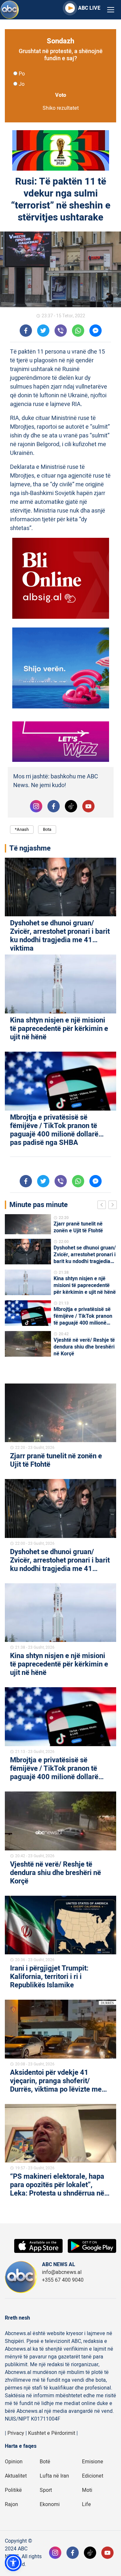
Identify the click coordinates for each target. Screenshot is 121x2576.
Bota (47, 829)
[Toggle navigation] (111, 10)
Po (22, 74)
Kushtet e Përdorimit (52, 2433)
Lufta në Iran (54, 2476)
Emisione (93, 2462)
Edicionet (93, 2476)
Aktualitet (16, 2476)
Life (86, 2504)
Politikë (13, 2490)
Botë (45, 2462)
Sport (46, 2490)
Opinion (14, 2462)
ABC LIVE (89, 8)
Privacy (16, 2433)
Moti (87, 2490)
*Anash (22, 829)
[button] (13, 2563)
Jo (22, 84)
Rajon (11, 2504)
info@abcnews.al (62, 2272)
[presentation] (103, 1206)
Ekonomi (50, 2504)
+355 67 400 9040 (63, 2280)
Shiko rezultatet (61, 108)
